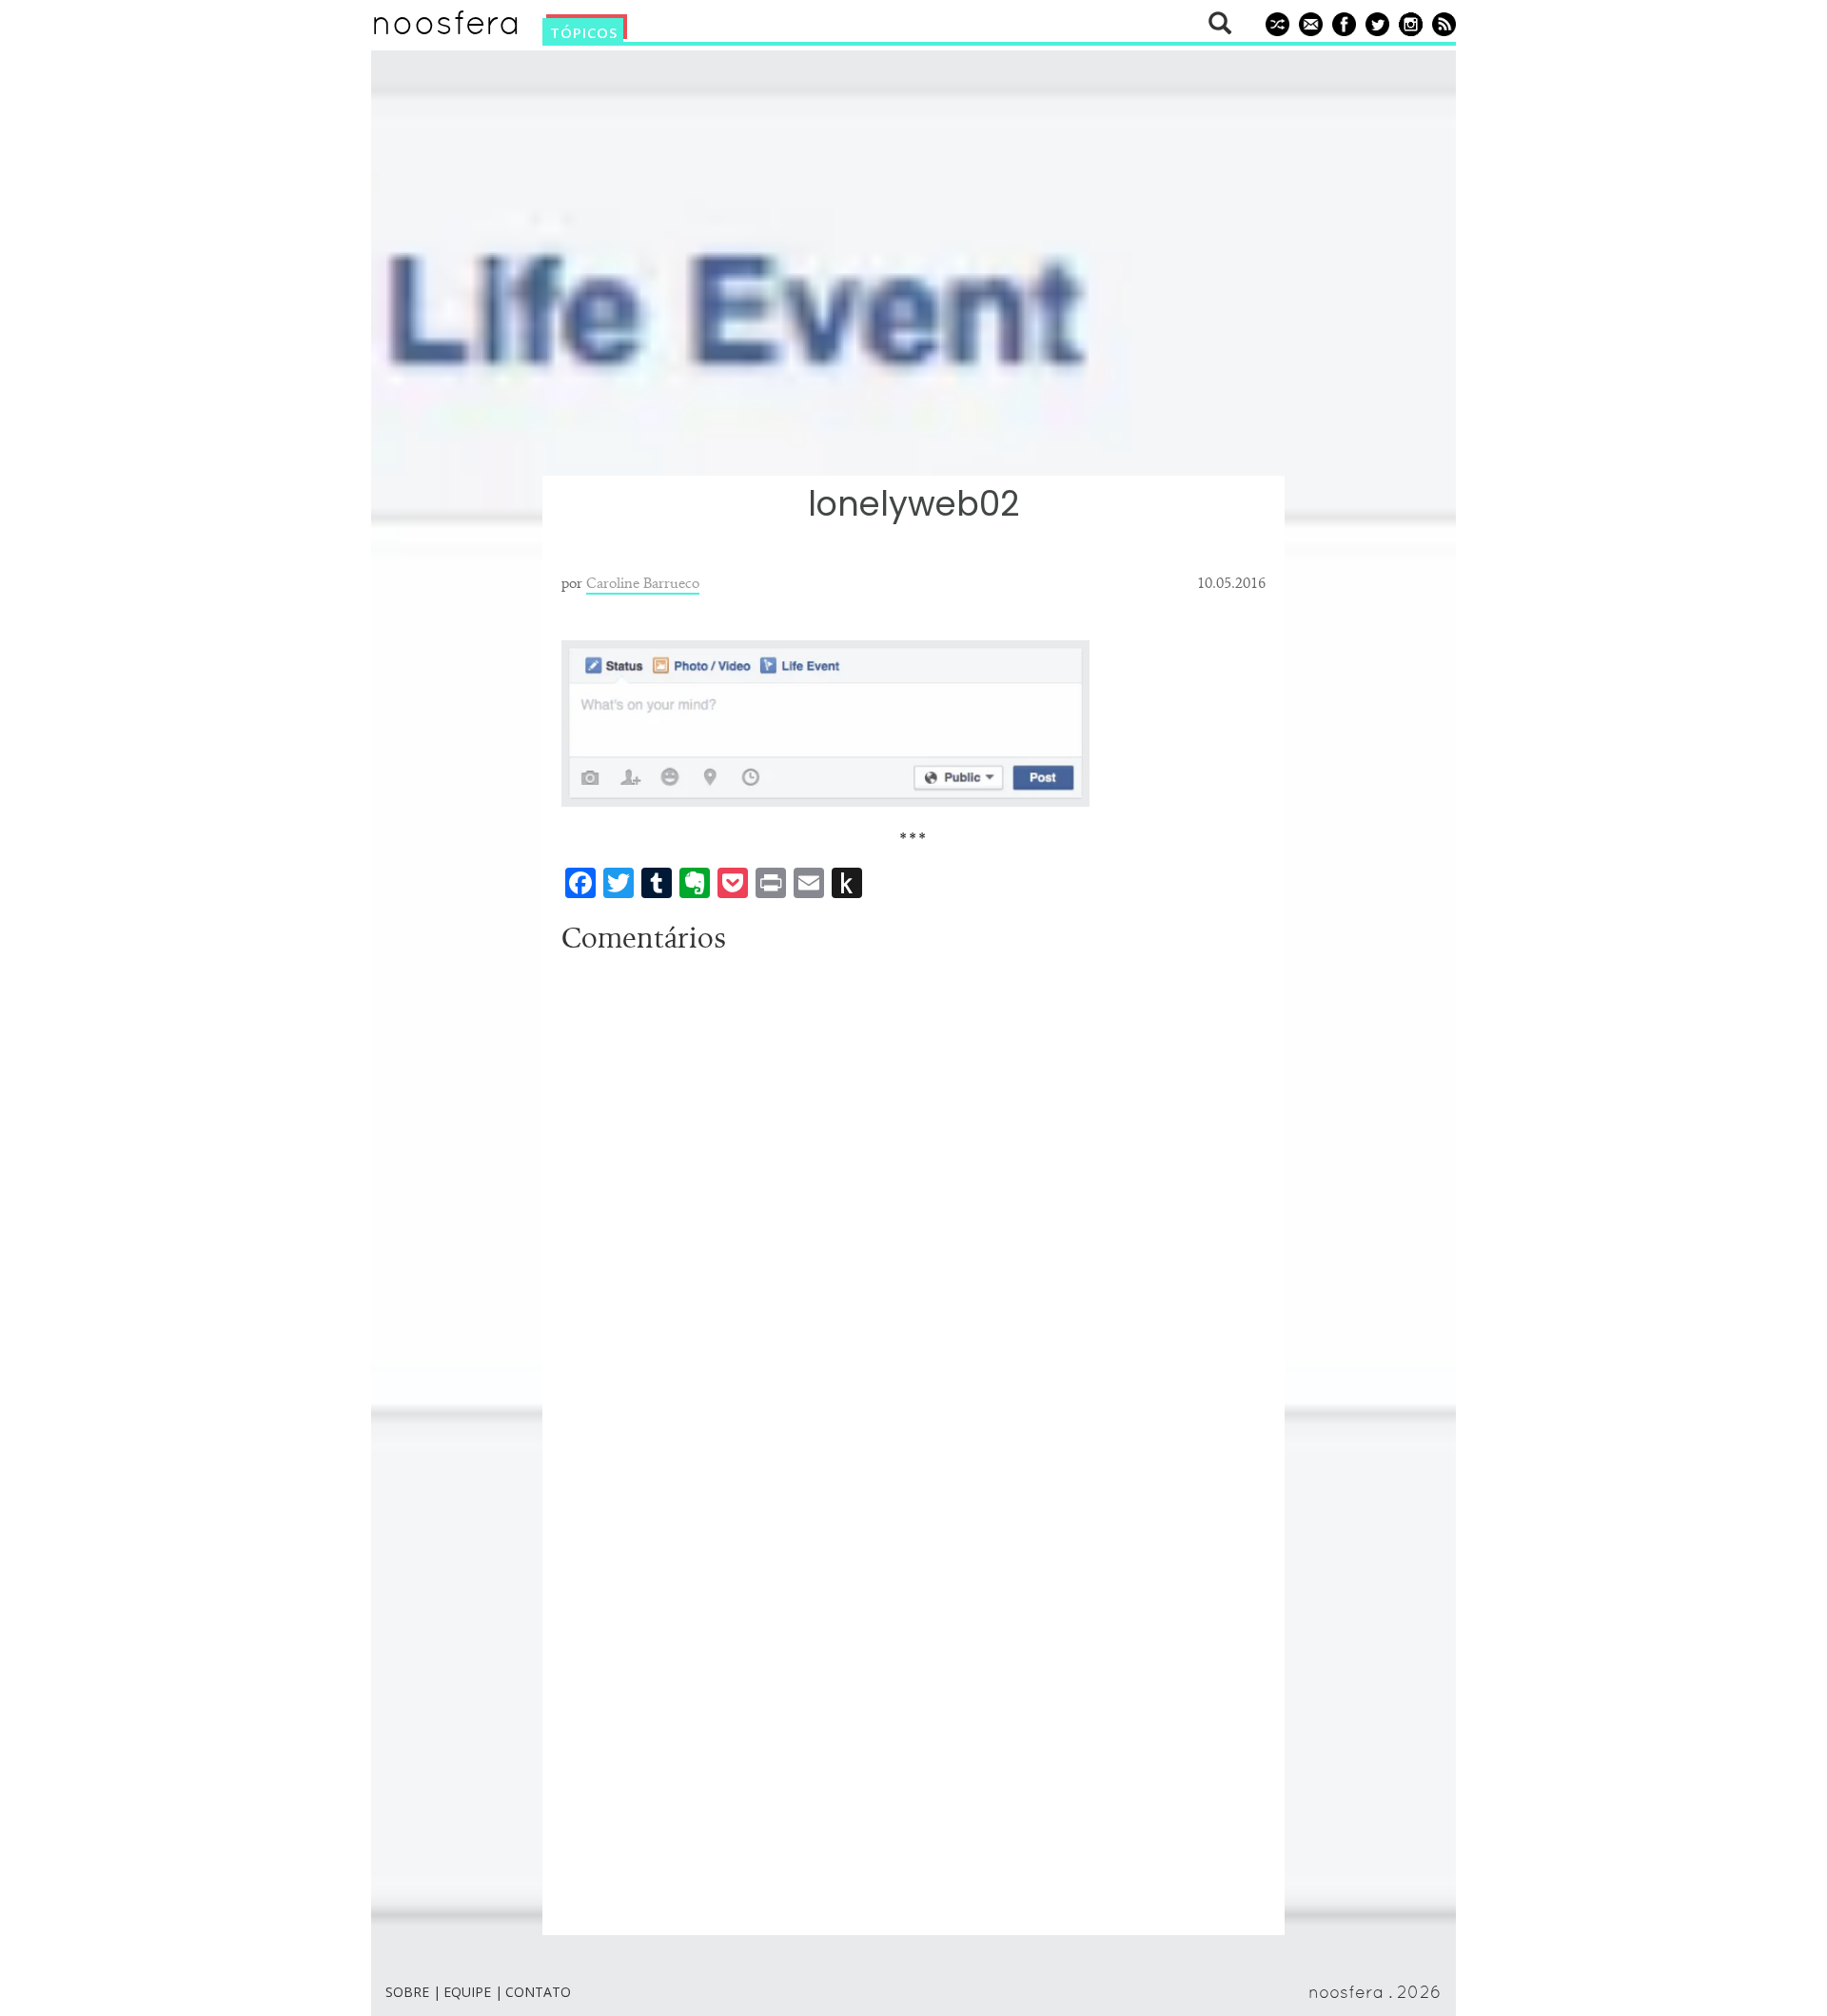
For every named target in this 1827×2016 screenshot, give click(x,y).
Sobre (407, 1992)
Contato (538, 1992)
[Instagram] (1408, 23)
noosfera (446, 28)
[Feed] (1441, 23)
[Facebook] (1341, 23)
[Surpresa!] (1275, 23)
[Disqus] (913, 1200)
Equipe (467, 1992)
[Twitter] (1375, 23)
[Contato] (1308, 23)
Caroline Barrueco (643, 582)
